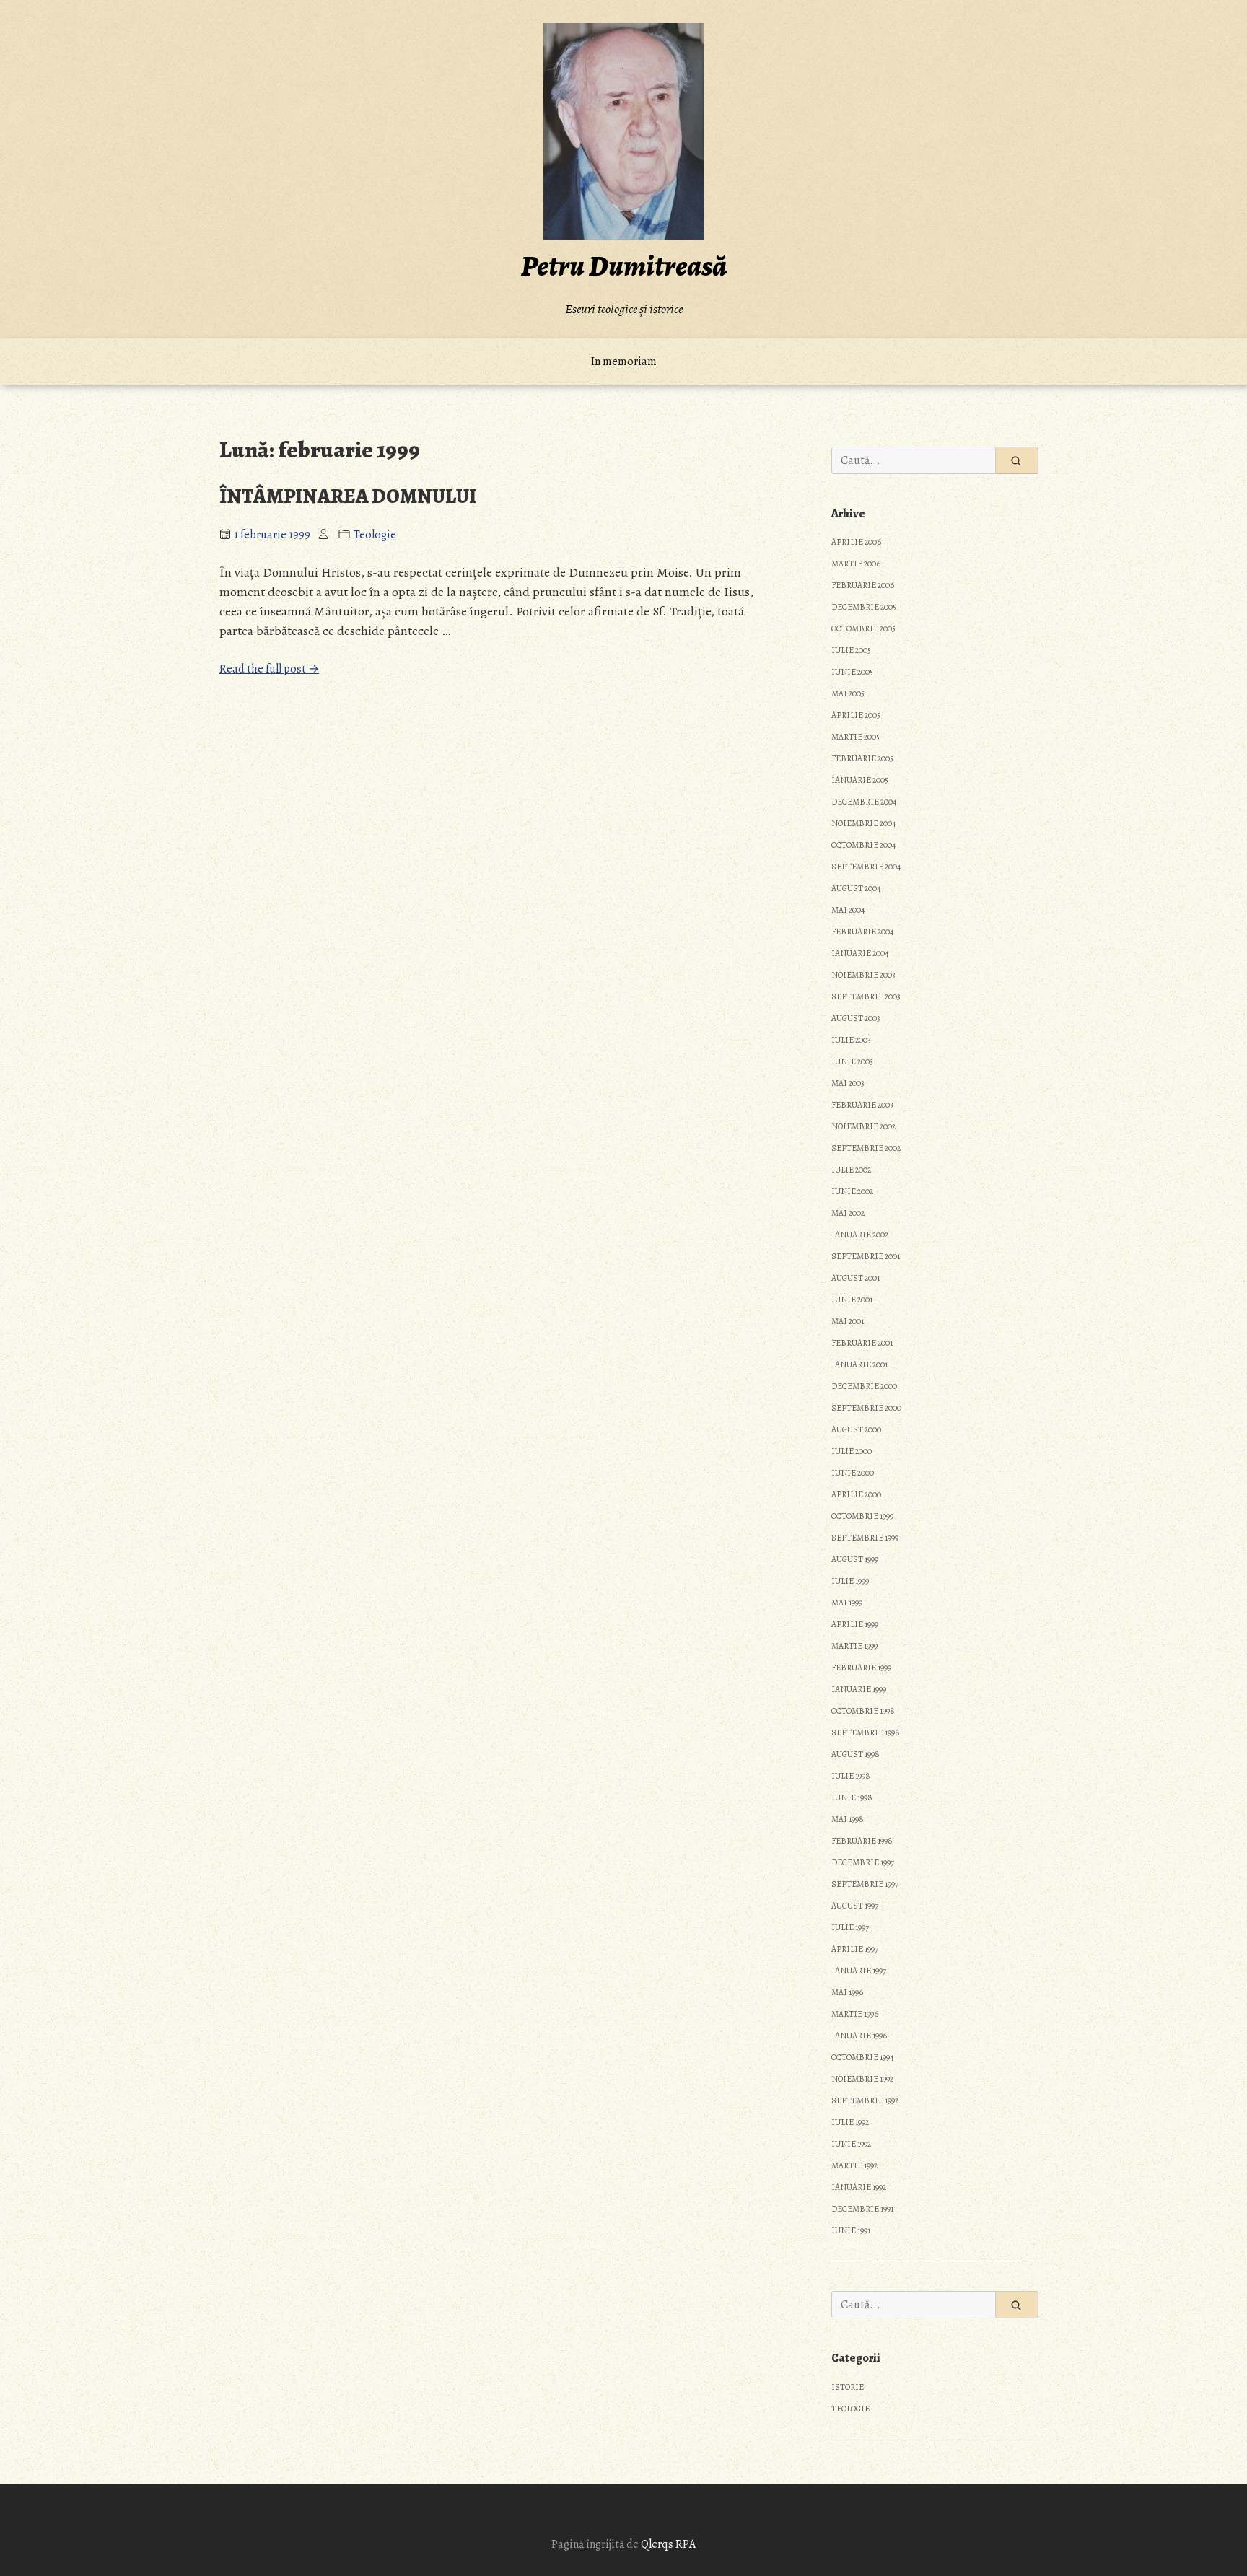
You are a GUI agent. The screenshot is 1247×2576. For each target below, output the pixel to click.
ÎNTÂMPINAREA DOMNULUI (348, 496)
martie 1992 (854, 2165)
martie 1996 (855, 2014)
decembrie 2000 (864, 1386)
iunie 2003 (852, 1061)
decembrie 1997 (863, 1862)
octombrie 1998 (863, 1711)
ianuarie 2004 (860, 953)
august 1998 (856, 1754)
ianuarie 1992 (859, 2187)
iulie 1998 (851, 1776)
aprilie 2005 (856, 715)
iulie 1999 (850, 1581)
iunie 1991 (851, 2230)
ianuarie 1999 (859, 1689)
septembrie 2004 (866, 867)
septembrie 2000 (866, 1408)
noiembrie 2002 (863, 1126)
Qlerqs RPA (668, 2544)
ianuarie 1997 (859, 1971)
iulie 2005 (851, 650)
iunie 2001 (852, 1300)
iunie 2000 (853, 1473)
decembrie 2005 (864, 607)
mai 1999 (847, 1603)
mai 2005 (848, 693)
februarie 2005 (862, 758)
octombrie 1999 (862, 1516)
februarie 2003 (862, 1105)
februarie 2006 (863, 585)
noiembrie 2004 (863, 823)
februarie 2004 (862, 932)
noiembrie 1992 (862, 2079)
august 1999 (855, 1559)
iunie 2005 (852, 672)
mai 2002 (848, 1213)
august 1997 (855, 1906)
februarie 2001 (862, 1343)
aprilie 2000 (856, 1494)
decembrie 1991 (862, 2209)
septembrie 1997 (865, 1884)
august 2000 (856, 1429)
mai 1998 (848, 1819)
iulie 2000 (852, 1451)
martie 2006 (856, 564)
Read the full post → (269, 669)
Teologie (375, 535)
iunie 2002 (852, 1191)
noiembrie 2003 (863, 975)
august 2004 (856, 888)
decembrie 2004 (864, 802)
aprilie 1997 (855, 1949)
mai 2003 (848, 1083)
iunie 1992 (851, 2144)
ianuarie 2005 (860, 780)
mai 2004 (848, 910)
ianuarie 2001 (859, 1364)
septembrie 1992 (865, 2100)
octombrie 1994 (862, 2057)
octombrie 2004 (863, 845)
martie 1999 (854, 1646)
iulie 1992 (850, 2122)
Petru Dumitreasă (624, 266)
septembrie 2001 (866, 1256)
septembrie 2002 (866, 1148)
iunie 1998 (852, 1797)
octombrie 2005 (863, 628)
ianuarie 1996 (859, 2036)
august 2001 (856, 1278)
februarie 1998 (862, 1841)
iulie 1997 (850, 1927)
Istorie (848, 2387)
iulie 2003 (851, 1040)
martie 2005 (856, 737)
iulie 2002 (851, 1170)
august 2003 (856, 1018)
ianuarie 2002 (860, 1235)
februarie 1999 (861, 1668)
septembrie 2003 (866, 996)
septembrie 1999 (865, 1538)
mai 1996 (847, 1992)
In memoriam (624, 362)
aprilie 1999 (855, 1624)
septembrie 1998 (866, 1732)
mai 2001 (848, 1321)
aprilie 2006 (856, 542)
